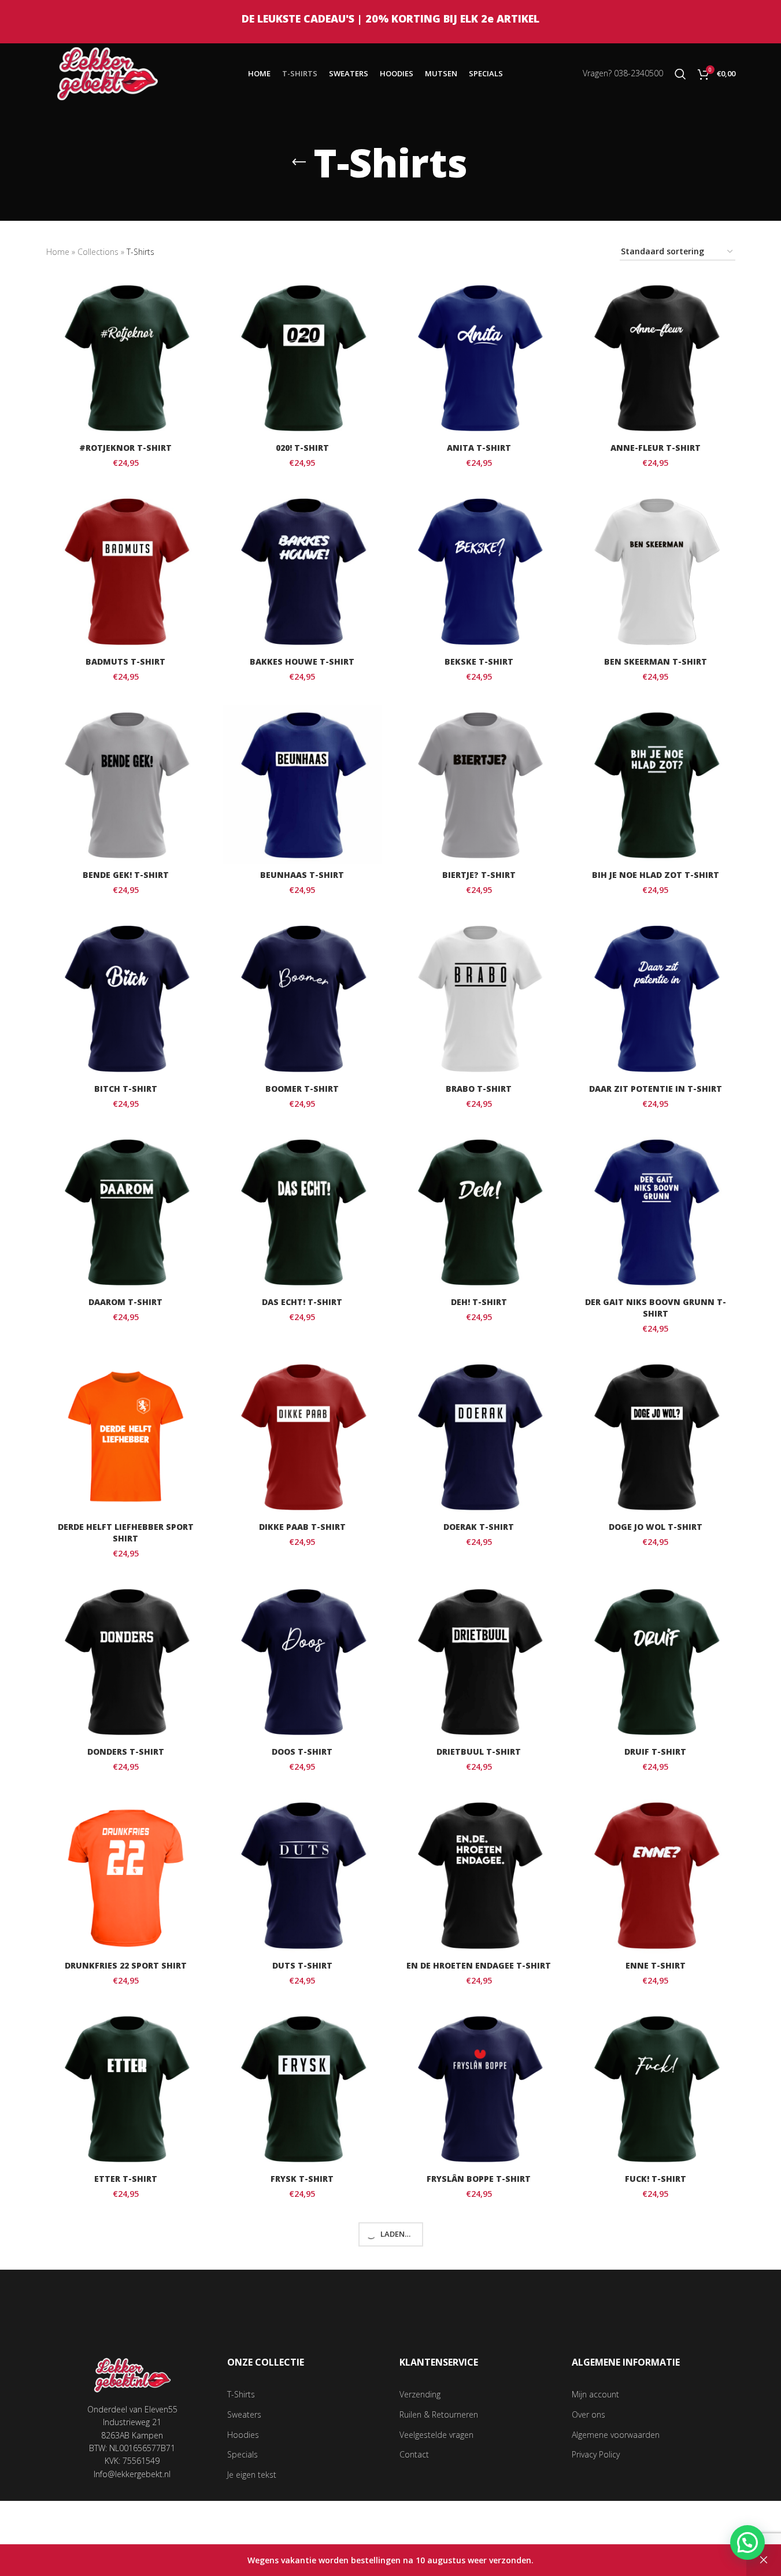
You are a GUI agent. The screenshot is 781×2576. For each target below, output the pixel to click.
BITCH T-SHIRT (126, 1089)
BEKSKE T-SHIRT (479, 661)
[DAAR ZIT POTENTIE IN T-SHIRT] (656, 998)
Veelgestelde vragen (436, 2435)
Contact (414, 2454)
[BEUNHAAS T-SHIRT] (302, 785)
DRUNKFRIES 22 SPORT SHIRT (126, 1965)
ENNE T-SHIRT (656, 1965)
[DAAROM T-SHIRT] (126, 1212)
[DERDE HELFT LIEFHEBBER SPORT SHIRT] (126, 1437)
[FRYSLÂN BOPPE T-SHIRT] (479, 2089)
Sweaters (244, 2414)
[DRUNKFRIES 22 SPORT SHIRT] (126, 1875)
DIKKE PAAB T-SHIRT (302, 1527)
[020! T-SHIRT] (302, 358)
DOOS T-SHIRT (302, 1752)
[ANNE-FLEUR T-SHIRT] (656, 358)
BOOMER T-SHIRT (302, 1089)
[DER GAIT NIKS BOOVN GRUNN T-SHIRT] (656, 1212)
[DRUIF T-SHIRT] (656, 1662)
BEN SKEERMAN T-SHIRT (656, 661)
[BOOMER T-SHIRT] (302, 998)
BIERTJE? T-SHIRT (479, 875)
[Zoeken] (680, 74)
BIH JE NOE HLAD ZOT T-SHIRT (656, 875)
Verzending (420, 2394)
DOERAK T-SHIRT (479, 1527)
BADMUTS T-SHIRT (125, 661)
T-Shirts (241, 2394)
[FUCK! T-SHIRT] (656, 2089)
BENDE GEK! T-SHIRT (126, 875)
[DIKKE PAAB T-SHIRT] (302, 1437)
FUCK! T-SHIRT (656, 2179)
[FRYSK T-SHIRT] (302, 2089)
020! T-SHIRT (302, 448)
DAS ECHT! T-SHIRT (302, 1302)
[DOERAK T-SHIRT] (479, 1437)
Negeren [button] (764, 2560)
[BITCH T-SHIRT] (126, 998)
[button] (747, 2542)
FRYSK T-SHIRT (302, 2179)
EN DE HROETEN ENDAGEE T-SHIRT (479, 1965)
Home (58, 252)
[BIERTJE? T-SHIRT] (479, 785)
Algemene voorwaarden (616, 2435)
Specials (243, 2454)
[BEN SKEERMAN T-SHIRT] (656, 571)
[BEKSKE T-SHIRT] (479, 571)
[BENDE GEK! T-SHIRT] (126, 785)
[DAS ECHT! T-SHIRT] (302, 1212)
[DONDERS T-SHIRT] (126, 1662)
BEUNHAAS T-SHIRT (302, 875)
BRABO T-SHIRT (479, 1089)
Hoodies (243, 2435)
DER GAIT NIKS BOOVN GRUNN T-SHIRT (656, 1308)
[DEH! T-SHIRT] (479, 1212)
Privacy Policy (596, 2454)
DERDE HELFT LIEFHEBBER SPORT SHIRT (126, 1532)
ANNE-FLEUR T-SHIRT (656, 448)
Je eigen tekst (252, 2475)
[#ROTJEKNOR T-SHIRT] (126, 358)
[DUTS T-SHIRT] (302, 1875)
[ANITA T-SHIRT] (479, 358)
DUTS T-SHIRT (302, 1965)
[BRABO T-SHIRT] (479, 998)
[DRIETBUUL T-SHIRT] (479, 1662)
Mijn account (595, 2394)
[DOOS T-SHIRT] (302, 1662)
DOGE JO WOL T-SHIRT (656, 1527)
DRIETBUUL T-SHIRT (479, 1752)
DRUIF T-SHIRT (655, 1752)
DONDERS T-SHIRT (126, 1752)
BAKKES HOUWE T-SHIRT (302, 661)
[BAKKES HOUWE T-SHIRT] (302, 571)
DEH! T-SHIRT (479, 1302)
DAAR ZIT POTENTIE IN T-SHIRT (656, 1089)
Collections (98, 252)
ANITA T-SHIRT (479, 448)
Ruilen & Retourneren (439, 2414)
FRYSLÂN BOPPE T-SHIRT (479, 2179)
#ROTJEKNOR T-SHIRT (125, 448)
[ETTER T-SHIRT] (126, 2089)
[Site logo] (108, 73)
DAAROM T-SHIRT (125, 1302)
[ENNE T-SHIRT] (656, 1875)
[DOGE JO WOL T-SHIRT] (656, 1437)
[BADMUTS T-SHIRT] (126, 571)
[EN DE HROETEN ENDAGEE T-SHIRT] (479, 1875)
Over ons (588, 2414)
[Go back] (299, 162)
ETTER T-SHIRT (126, 2179)
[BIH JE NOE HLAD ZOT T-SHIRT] (656, 785)
